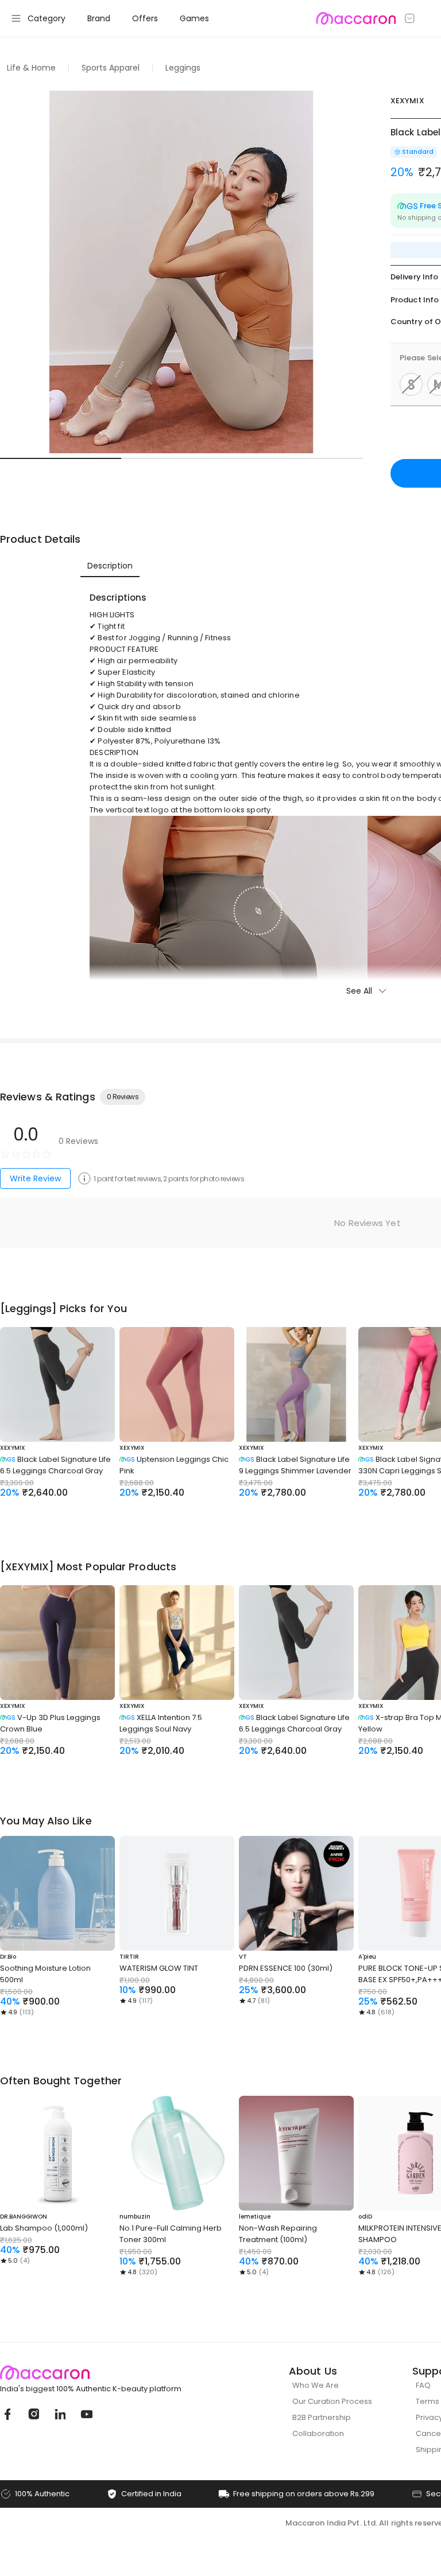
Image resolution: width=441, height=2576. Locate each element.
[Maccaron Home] (112, 2373)
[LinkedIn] (60, 2414)
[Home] (356, 18)
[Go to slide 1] (61, 458)
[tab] (110, 566)
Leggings (183, 68)
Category (47, 18)
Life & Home (31, 68)
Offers (145, 18)
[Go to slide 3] (302, 458)
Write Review (35, 1178)
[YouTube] (86, 2414)
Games (194, 18)
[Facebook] (7, 2414)
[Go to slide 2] (182, 458)
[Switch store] (410, 18)
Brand (99, 18)
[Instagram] (33, 2414)
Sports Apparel (111, 68)
